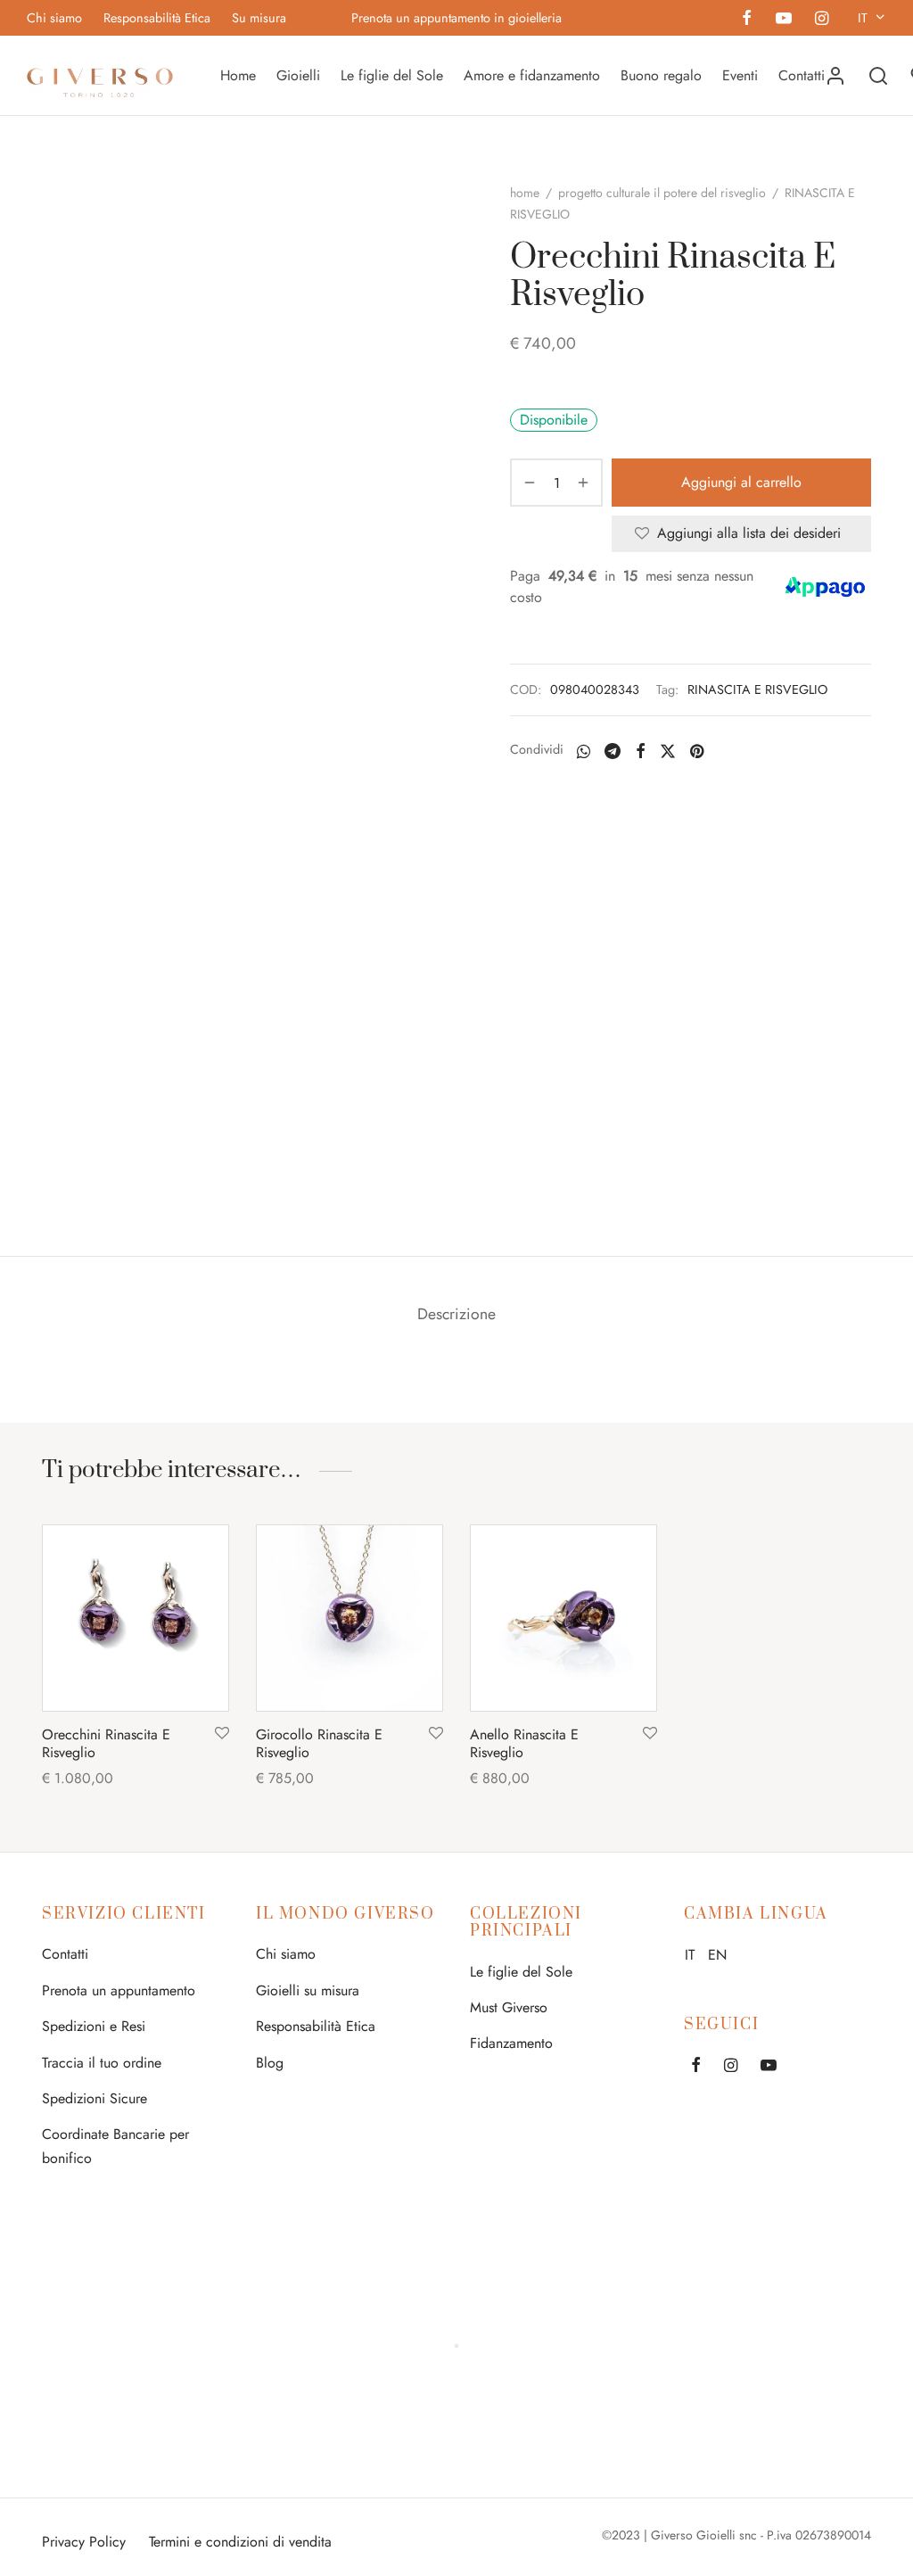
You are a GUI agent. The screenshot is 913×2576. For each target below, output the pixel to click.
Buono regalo (661, 75)
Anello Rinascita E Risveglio (524, 1743)
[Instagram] (822, 20)
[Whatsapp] (584, 751)
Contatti (802, 75)
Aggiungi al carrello (741, 482)
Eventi (740, 75)
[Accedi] (835, 76)
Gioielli (298, 75)
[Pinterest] (697, 751)
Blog (270, 2063)
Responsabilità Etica (157, 18)
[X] (668, 751)
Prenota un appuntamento (119, 1990)
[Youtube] (783, 20)
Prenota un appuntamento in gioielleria (456, 18)
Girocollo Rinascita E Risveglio (319, 1743)
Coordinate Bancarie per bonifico (115, 2146)
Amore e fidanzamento (532, 75)
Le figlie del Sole (392, 75)
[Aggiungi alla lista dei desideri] (222, 1734)
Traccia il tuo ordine (102, 2063)
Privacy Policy (84, 2542)
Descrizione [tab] (456, 1314)
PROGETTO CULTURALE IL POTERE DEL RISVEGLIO (662, 193)
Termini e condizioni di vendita (240, 2542)
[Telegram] (613, 751)
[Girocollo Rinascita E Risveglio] (350, 1618)
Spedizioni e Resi (94, 2026)
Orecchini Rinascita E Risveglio (106, 1743)
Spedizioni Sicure (95, 2098)
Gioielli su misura (308, 1990)
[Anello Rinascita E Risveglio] (563, 1618)
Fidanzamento (511, 2043)
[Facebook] (747, 20)
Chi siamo (54, 18)
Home (238, 75)
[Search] (878, 76)
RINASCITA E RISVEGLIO (757, 689)
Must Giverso (509, 2007)
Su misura (259, 18)
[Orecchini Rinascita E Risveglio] (136, 1618)
